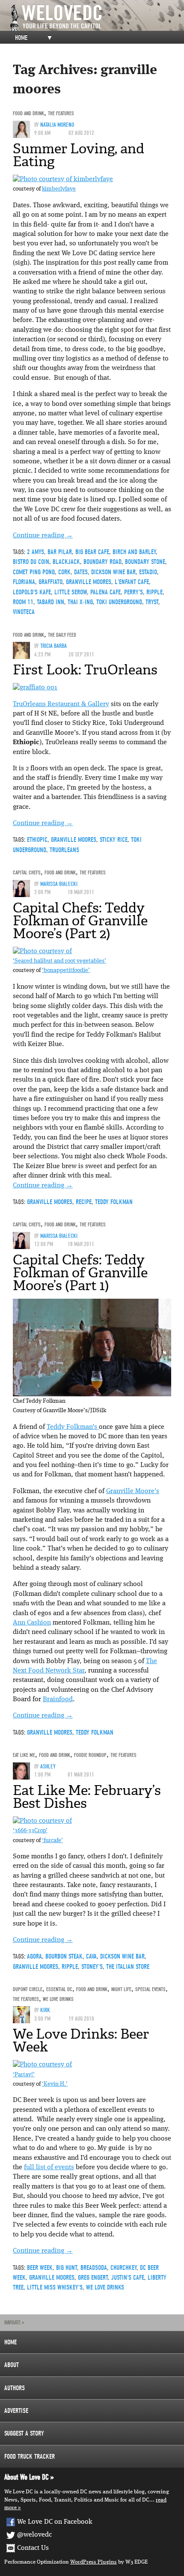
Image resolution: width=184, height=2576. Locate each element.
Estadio (148, 572)
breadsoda (94, 2268)
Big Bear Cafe (92, 552)
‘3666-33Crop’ (30, 1831)
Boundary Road (102, 562)
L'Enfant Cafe (132, 582)
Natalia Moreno (57, 125)
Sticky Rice (114, 840)
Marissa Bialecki (59, 884)
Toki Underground (119, 602)
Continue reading (43, 536)
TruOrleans (64, 850)
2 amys (36, 552)
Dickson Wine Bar (113, 572)
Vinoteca (24, 612)
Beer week (40, 2268)
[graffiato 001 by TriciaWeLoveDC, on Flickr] (35, 688)
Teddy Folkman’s (73, 1427)
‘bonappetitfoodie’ (66, 970)
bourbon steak (64, 1956)
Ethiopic (37, 840)
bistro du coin (31, 562)
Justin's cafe (128, 2278)
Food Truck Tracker (30, 2457)
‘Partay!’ (24, 2075)
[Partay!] (42, 2065)
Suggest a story (24, 2433)
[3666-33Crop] (42, 1821)
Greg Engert (93, 2278)
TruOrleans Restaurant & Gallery (61, 704)
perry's (134, 592)
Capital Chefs (27, 872)
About (12, 2365)
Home (21, 38)
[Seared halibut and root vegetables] (42, 951)
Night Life (121, 1989)
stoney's (92, 1967)
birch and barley (134, 552)
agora (34, 1956)
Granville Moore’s (133, 1491)
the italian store (128, 1967)
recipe (84, 1202)
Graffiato (50, 582)
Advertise (16, 2411)
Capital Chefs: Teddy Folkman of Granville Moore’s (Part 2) (80, 921)
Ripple (154, 592)
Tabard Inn (50, 602)
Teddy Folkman (114, 1202)
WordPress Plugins (93, 2562)
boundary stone (145, 562)
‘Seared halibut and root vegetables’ (59, 961)
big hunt (67, 2268)
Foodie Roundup (90, 1755)
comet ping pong (34, 572)
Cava (91, 1956)
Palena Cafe (105, 592)
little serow (71, 592)
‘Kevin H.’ (55, 2084)
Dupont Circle (28, 1989)
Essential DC (59, 1989)
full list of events (49, 2168)
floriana (24, 582)
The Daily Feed (62, 635)
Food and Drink (28, 113)
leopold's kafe (32, 592)
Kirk (45, 2010)
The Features (61, 113)
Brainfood (58, 1699)
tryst (152, 602)
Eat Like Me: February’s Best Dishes (87, 1797)
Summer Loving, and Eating (79, 155)
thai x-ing (80, 602)
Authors (15, 2388)
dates (81, 572)
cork (64, 572)
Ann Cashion (32, 1623)
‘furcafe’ (52, 1841)
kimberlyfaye (59, 189)
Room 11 (23, 602)
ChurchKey (123, 2268)
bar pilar (60, 552)
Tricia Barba (53, 646)
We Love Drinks (58, 1999)
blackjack (66, 562)
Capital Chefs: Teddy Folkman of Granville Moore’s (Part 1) (80, 1273)
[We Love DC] (96, 18)
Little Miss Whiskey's (55, 2287)
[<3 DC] (63, 179)
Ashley (48, 1767)
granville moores (89, 582)
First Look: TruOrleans (85, 670)
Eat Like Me (24, 1755)
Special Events (150, 1989)
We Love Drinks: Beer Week (81, 2040)
